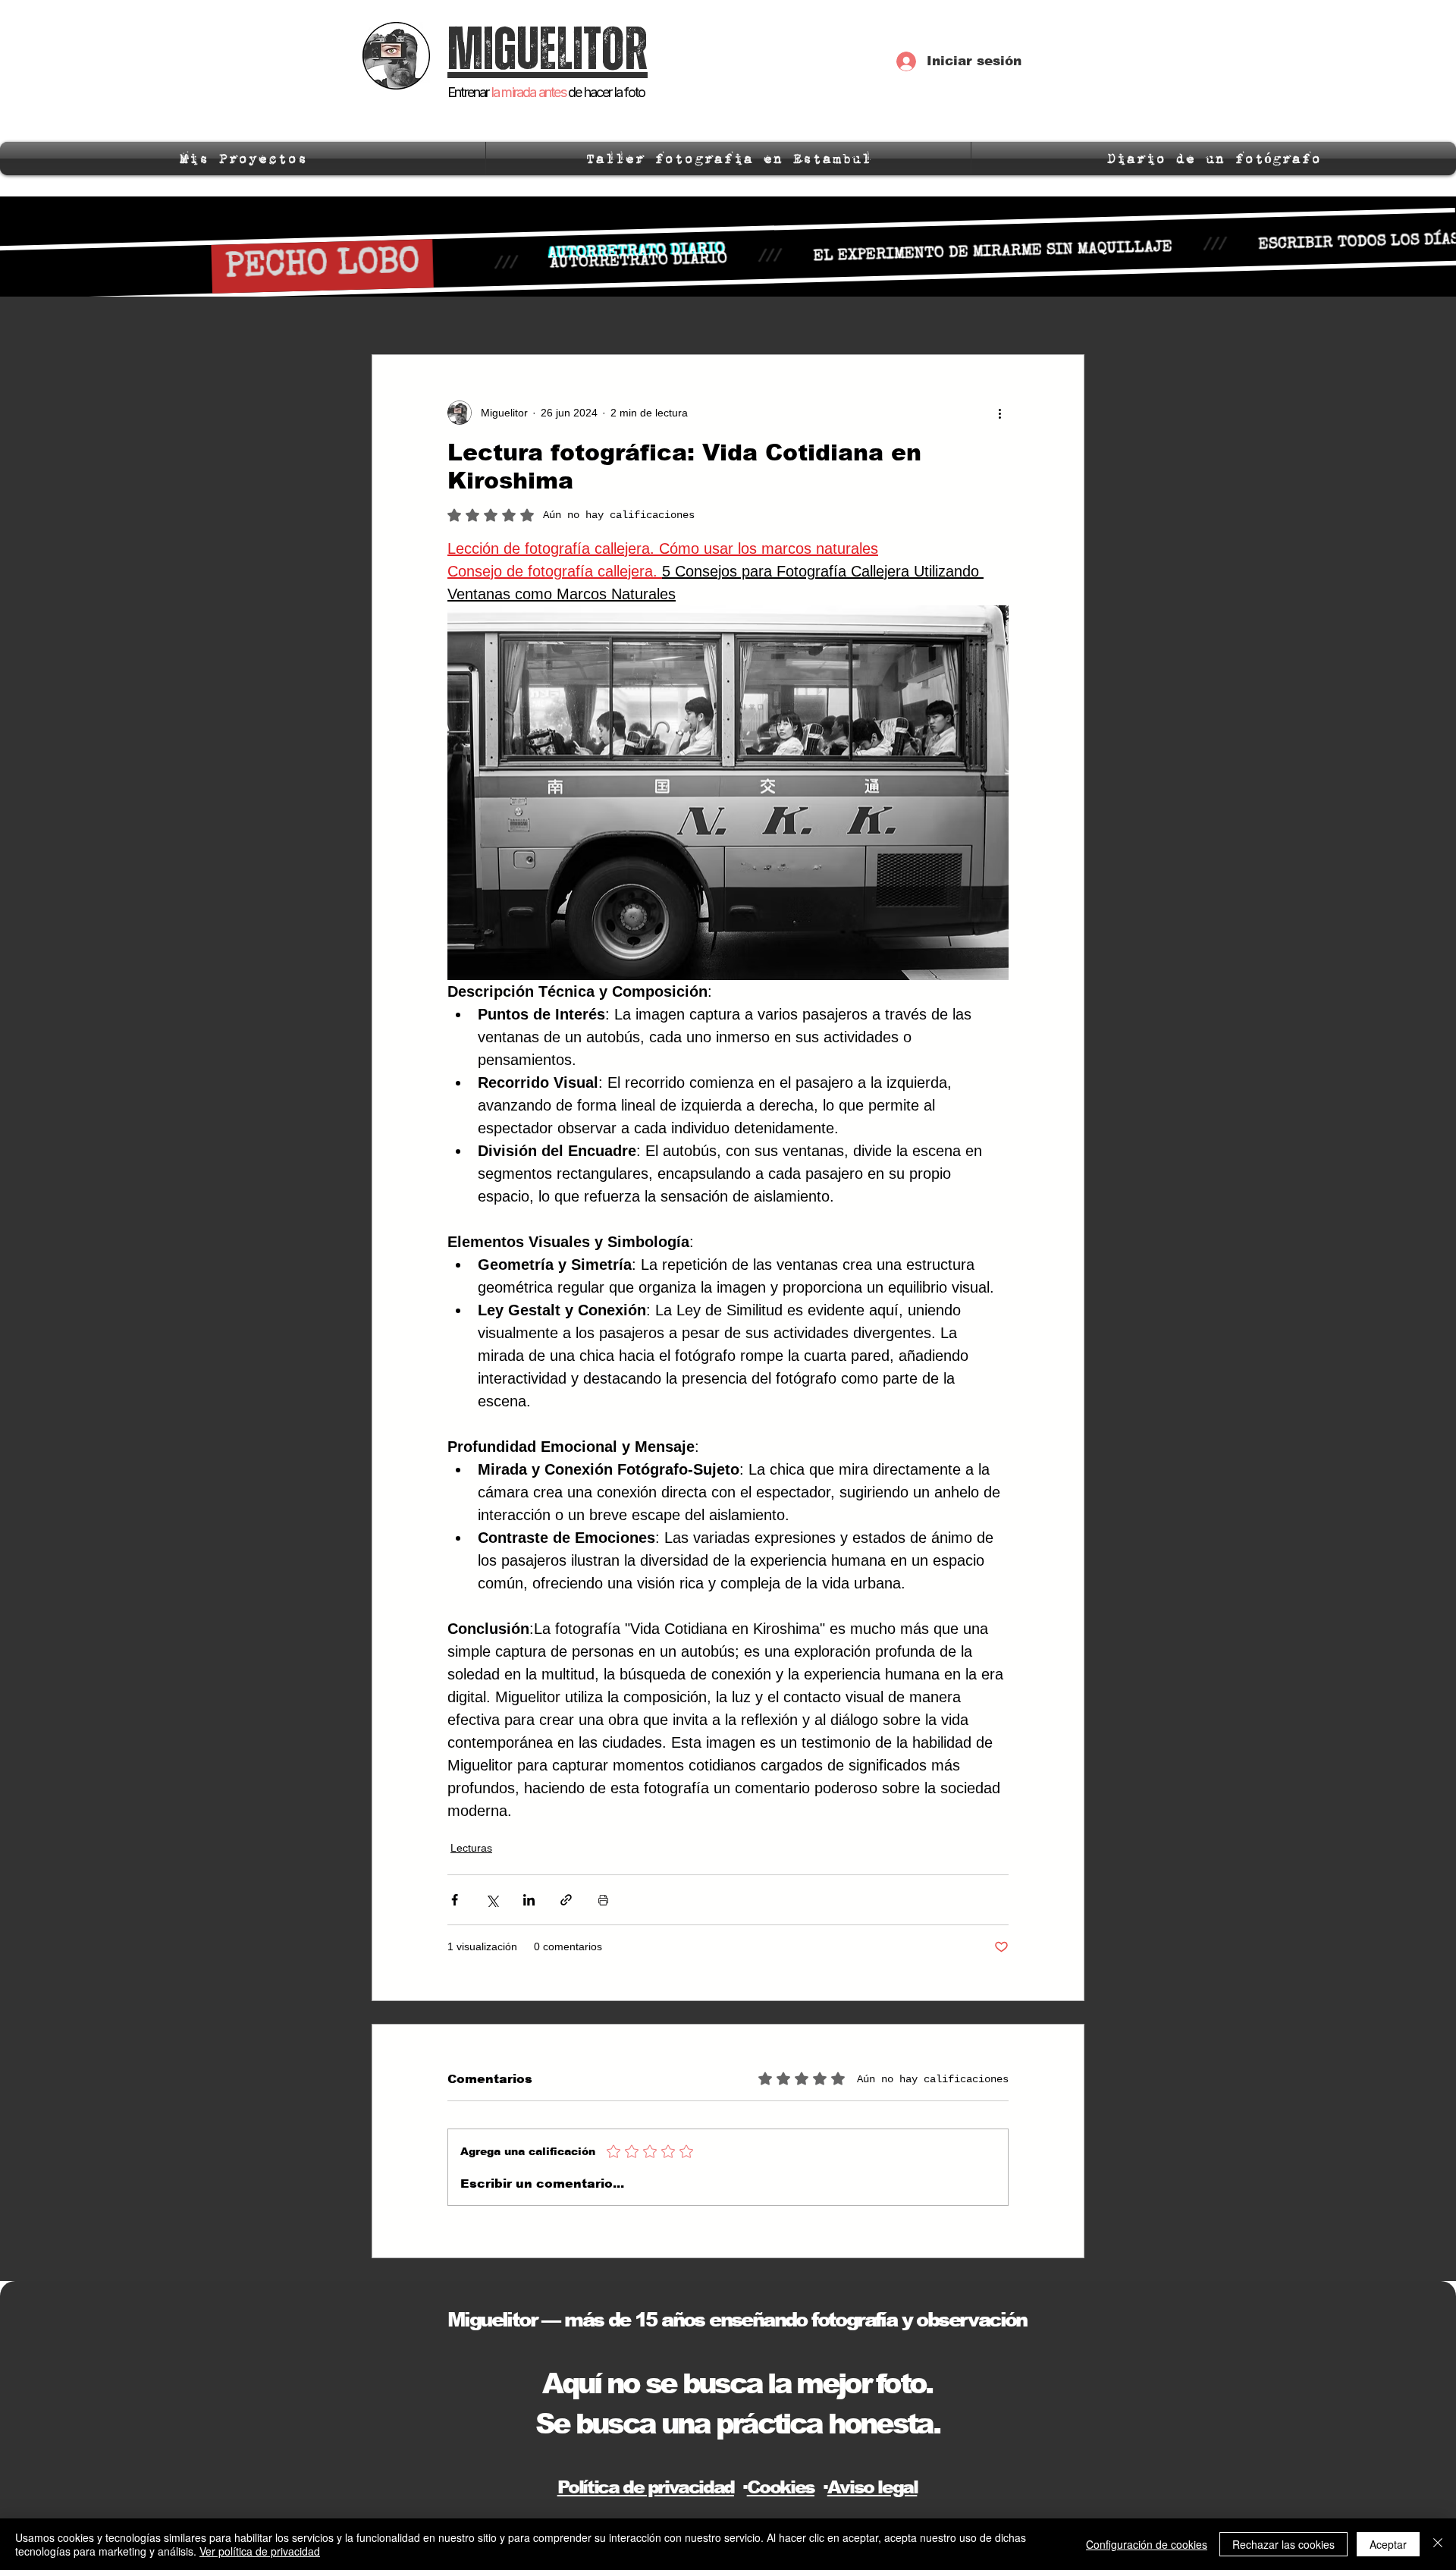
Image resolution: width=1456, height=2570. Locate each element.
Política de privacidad (646, 2487)
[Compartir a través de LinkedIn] (529, 1900)
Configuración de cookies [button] (1147, 2544)
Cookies (781, 2487)
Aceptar (1388, 2544)
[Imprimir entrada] (603, 1900)
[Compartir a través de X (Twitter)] (492, 1900)
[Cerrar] (1438, 2544)
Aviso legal (872, 2487)
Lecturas (471, 1848)
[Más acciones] (999, 413)
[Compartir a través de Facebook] (455, 1900)
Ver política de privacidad (260, 2551)
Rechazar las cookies (1283, 2544)
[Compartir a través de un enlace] (566, 1900)
